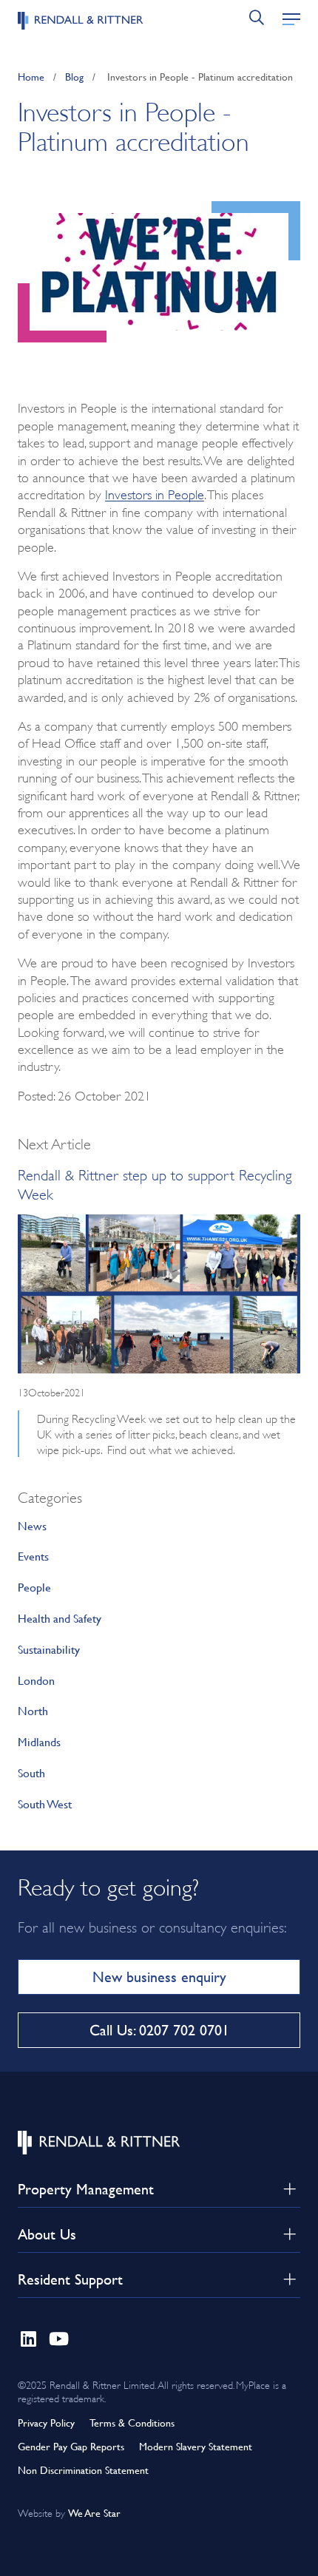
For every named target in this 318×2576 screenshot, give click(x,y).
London (36, 1680)
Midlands (39, 1741)
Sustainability (49, 1649)
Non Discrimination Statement (83, 2470)
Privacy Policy (46, 2423)
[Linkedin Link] (28, 2336)
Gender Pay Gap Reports (71, 2446)
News (32, 1525)
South (31, 1772)
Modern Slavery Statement (196, 2446)
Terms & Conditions (132, 2423)
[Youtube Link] (59, 2336)
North (33, 1710)
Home (31, 77)
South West (45, 1803)
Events (33, 1556)
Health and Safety (60, 1618)
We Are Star (94, 2513)
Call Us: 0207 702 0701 (159, 2030)
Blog (74, 77)
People (34, 1587)
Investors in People (155, 493)
